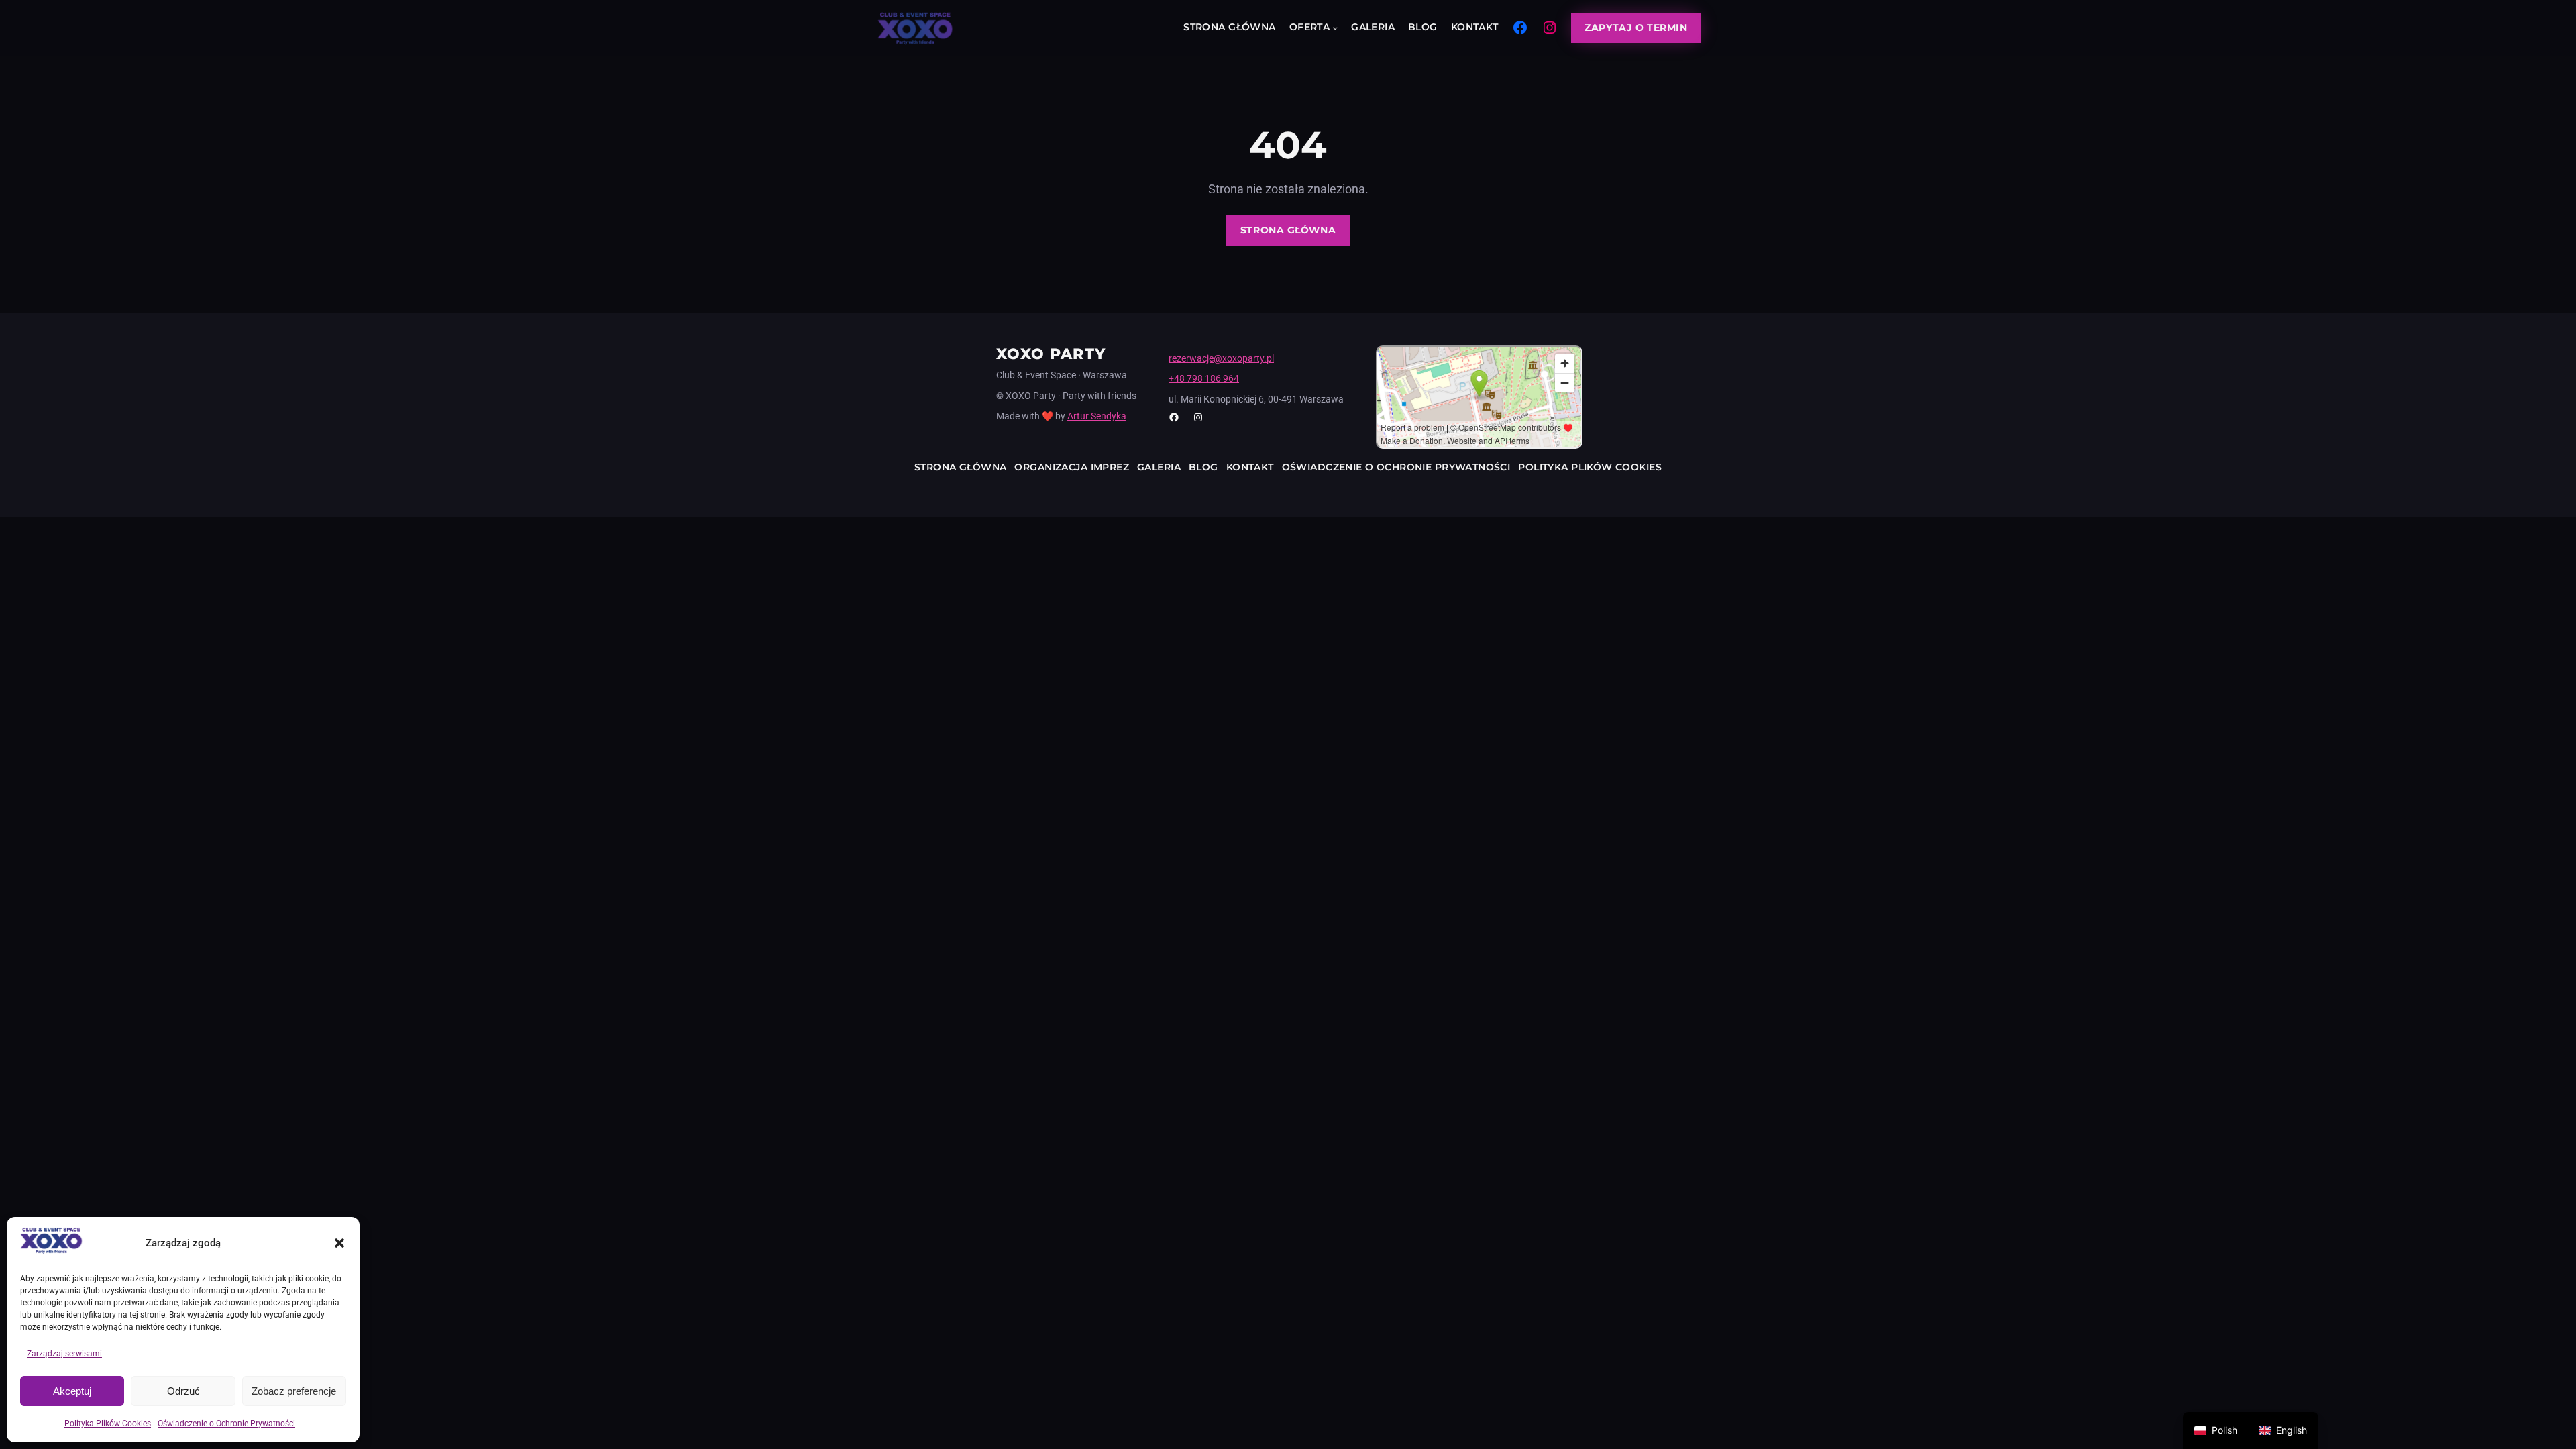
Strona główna (1288, 230)
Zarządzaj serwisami (64, 1354)
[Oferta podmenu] (1335, 28)
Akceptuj (72, 1391)
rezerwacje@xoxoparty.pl (1221, 358)
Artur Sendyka (1097, 416)
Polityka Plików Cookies (108, 1424)
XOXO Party (1051, 354)
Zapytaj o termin (1636, 28)
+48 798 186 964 (1204, 378)
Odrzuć (183, 1391)
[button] (339, 1243)
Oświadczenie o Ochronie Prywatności (226, 1424)
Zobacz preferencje (294, 1391)
